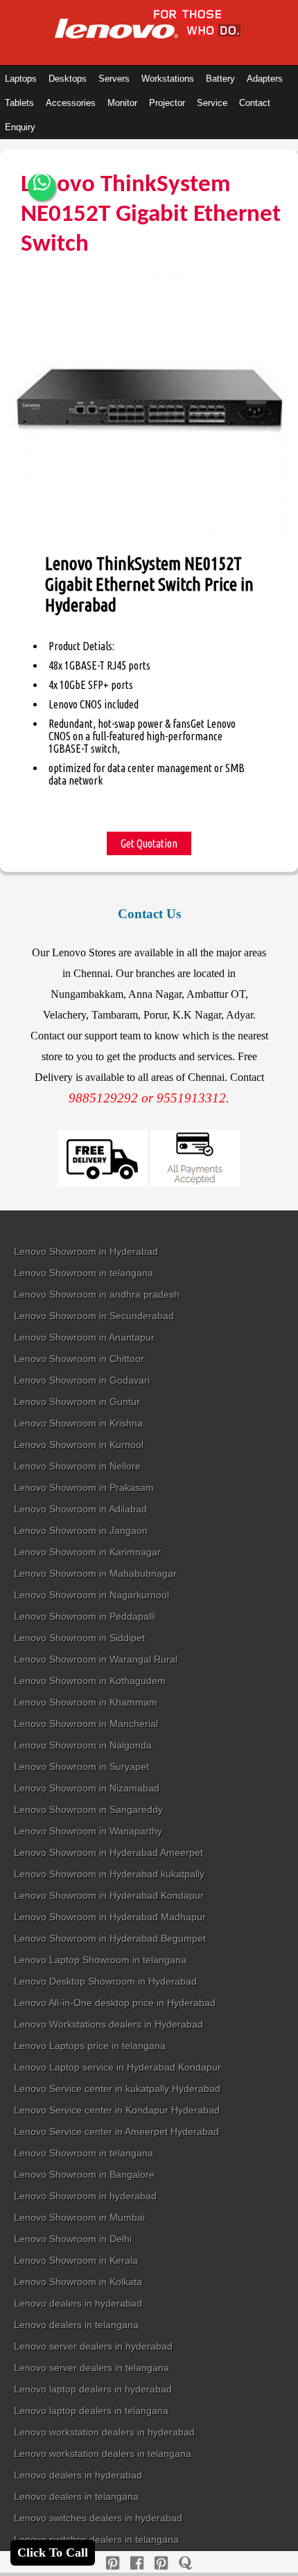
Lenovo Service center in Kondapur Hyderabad (117, 2110)
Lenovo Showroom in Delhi (73, 2239)
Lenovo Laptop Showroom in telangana (100, 1960)
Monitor (122, 103)
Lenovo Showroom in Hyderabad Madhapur (110, 1917)
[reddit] (161, 2563)
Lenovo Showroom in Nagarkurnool (91, 1595)
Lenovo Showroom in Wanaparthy (88, 1831)
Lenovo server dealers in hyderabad (93, 2346)
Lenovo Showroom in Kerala (76, 2260)
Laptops (21, 79)
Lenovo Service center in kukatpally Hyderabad (117, 2088)
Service (212, 103)
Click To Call (53, 2552)
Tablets (19, 103)
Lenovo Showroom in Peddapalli (85, 1616)
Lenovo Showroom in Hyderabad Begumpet (110, 1938)
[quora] (185, 2563)
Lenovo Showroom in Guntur (77, 1402)
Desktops (68, 79)
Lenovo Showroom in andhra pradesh (97, 1294)
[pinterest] (113, 2563)
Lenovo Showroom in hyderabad (85, 2196)
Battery (220, 79)
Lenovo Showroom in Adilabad (80, 1509)
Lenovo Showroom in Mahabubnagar (95, 1573)
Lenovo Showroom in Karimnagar (87, 1552)
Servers (114, 79)
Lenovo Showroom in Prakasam (84, 1487)
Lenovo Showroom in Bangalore (84, 2174)
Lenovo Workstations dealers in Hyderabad (108, 2024)
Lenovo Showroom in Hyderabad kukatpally (109, 1874)
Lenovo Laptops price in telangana (90, 2046)
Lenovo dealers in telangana (76, 2325)
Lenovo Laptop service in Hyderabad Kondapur (117, 2067)
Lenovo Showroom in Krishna (78, 1423)
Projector (167, 103)
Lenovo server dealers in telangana (91, 2368)
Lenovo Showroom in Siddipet (79, 1638)
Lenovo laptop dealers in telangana (91, 2410)
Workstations (168, 79)
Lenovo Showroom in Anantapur (84, 1337)
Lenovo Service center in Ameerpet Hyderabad (116, 2131)
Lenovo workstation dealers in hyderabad (104, 2432)
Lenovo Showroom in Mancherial (86, 1724)
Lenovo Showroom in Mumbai (79, 2217)
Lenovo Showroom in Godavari (82, 1380)
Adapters (265, 79)
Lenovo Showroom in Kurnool (79, 1444)
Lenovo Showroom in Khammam (86, 1702)
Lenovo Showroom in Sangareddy (88, 1809)
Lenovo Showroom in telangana (84, 1273)
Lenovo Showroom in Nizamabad (87, 1788)
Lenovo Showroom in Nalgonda (83, 1745)
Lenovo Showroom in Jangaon (81, 1530)
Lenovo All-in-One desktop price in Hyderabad (115, 2003)
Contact (255, 103)
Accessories (71, 103)
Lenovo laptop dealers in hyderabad (93, 2389)
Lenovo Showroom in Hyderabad (86, 1251)
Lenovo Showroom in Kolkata (78, 2282)
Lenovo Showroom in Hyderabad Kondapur (109, 1895)
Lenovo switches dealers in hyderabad (98, 2518)
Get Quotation (149, 843)
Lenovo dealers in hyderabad (78, 2303)
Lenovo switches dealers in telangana (96, 2539)
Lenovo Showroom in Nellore (77, 1466)
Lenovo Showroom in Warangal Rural (96, 1659)
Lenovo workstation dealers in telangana (103, 2453)
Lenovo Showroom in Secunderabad (94, 1316)
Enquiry (20, 127)
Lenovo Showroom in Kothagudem (90, 1681)
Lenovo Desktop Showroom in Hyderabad (105, 1981)
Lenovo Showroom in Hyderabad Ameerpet (108, 1852)
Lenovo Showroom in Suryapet (81, 1766)
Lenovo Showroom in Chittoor (79, 1359)
